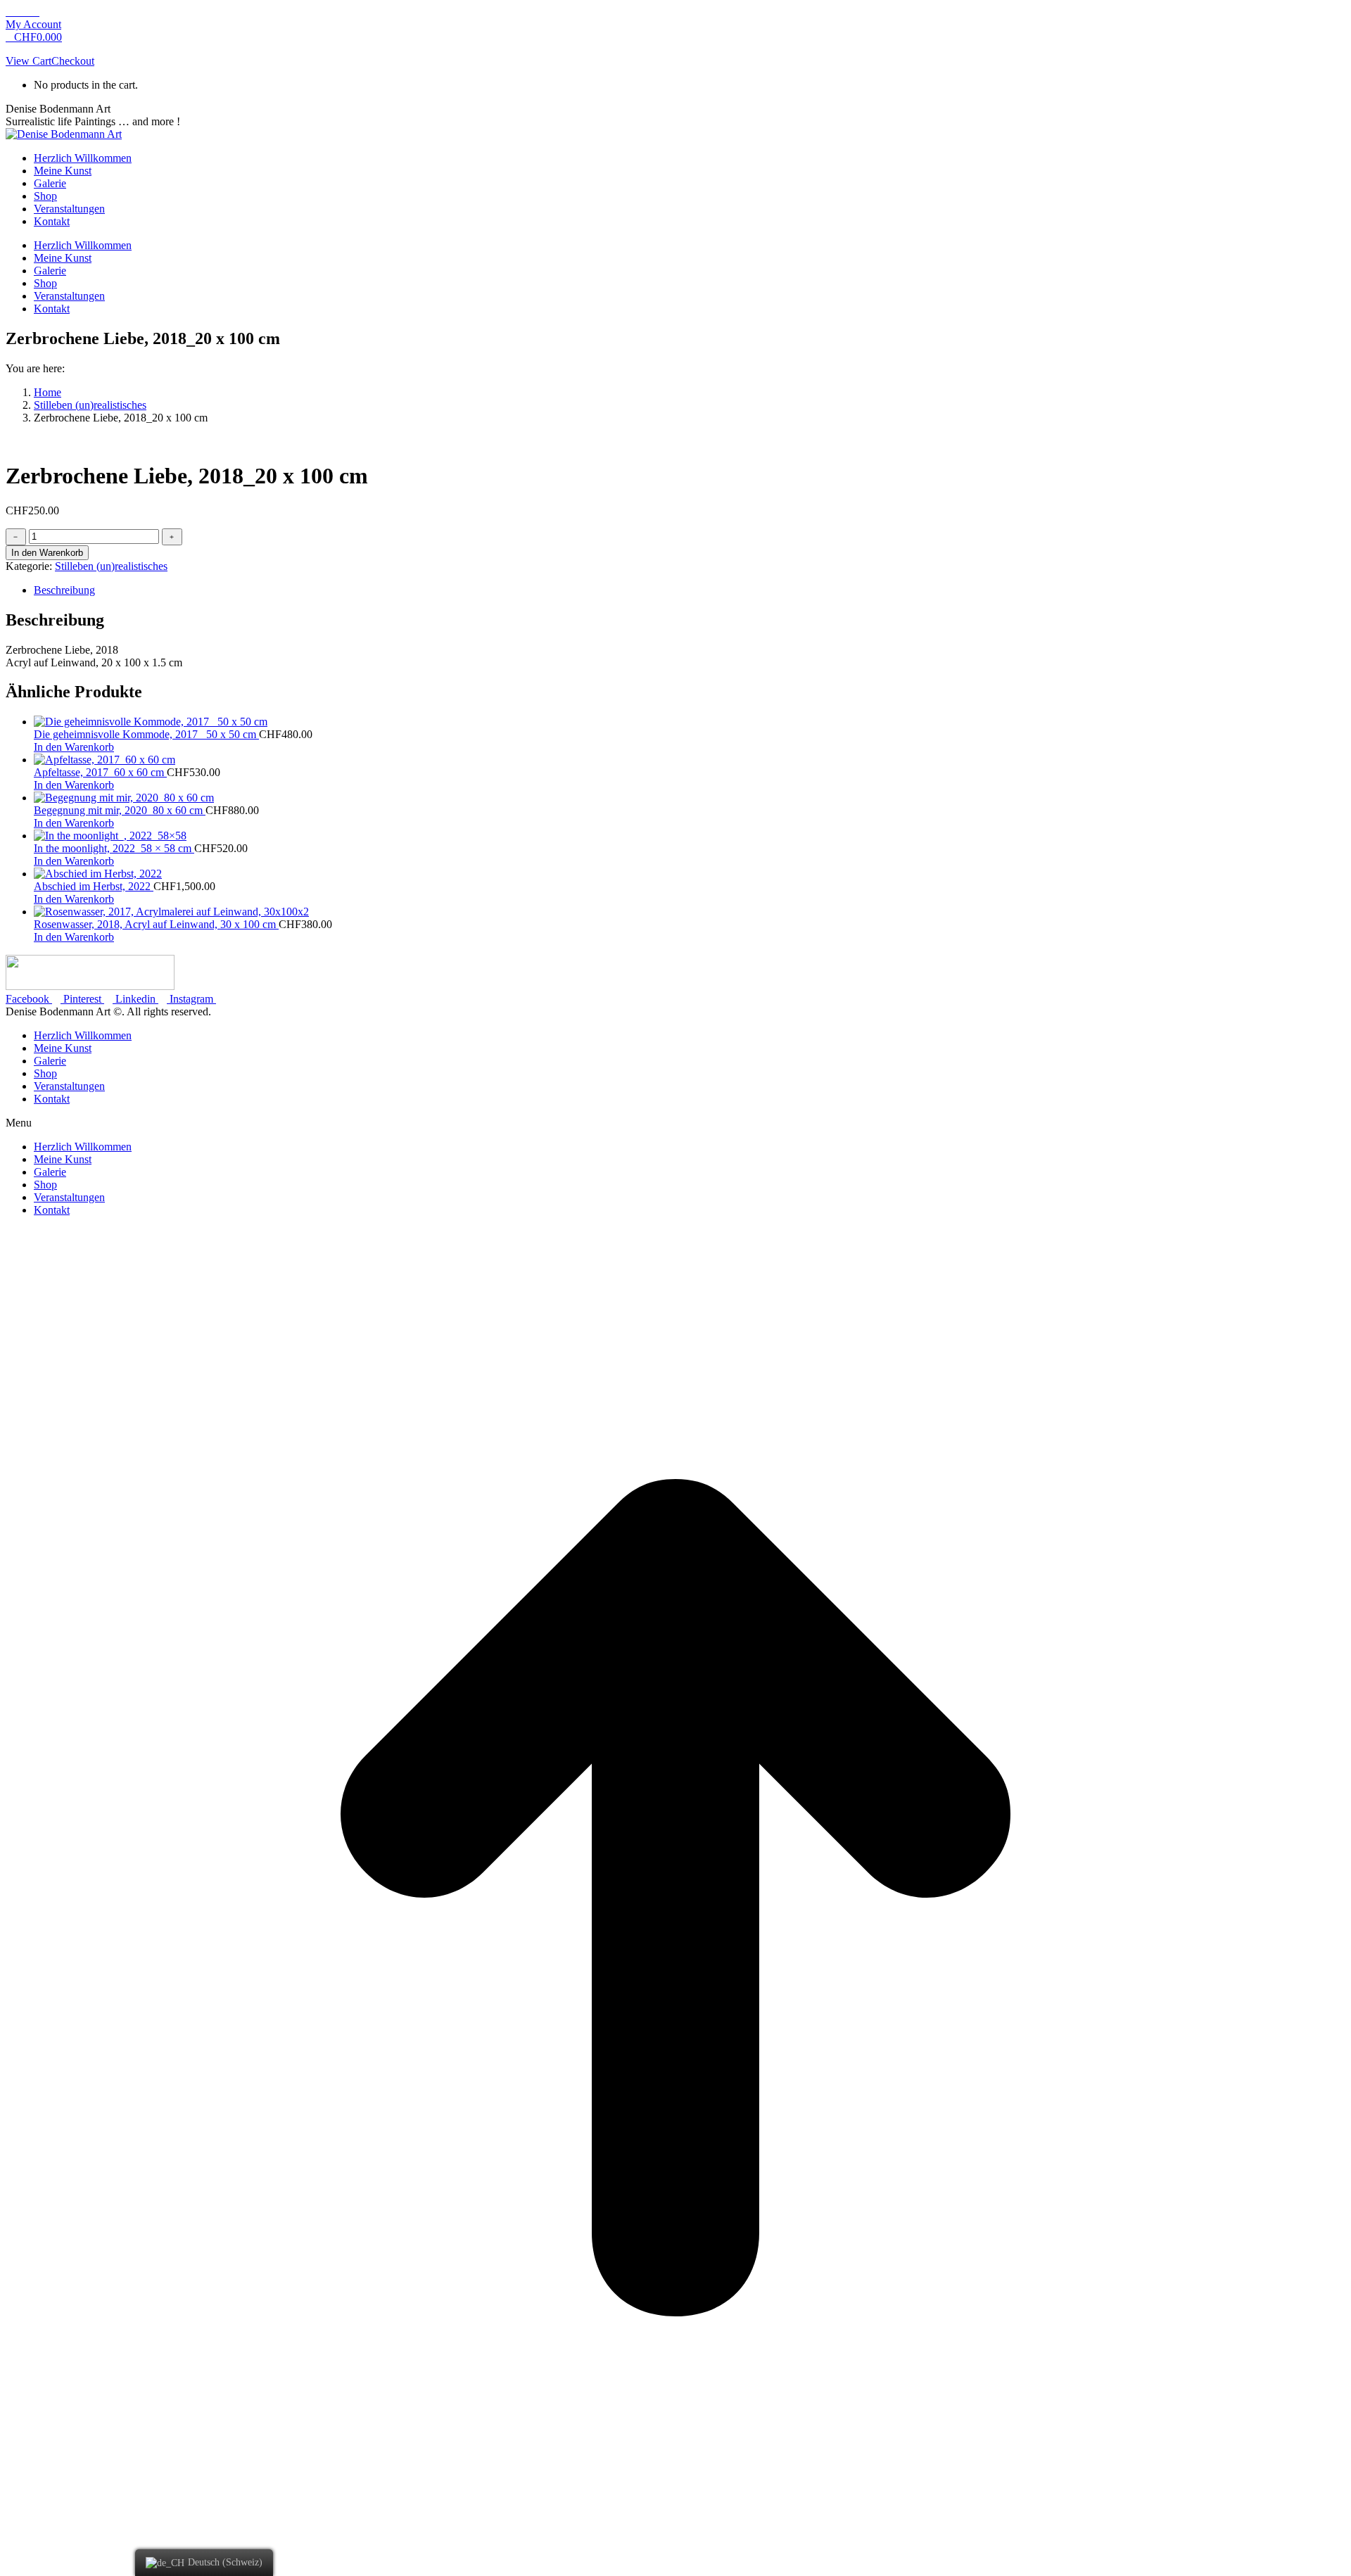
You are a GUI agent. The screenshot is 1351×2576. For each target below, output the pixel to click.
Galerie (50, 1061)
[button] (675, 1123)
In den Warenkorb (47, 553)
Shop (45, 1073)
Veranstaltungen (69, 1086)
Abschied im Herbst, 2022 (94, 886)
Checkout (73, 61)
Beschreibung (64, 590)
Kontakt (52, 1099)
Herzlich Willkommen (83, 1035)
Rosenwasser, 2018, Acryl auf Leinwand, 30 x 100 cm (156, 924)
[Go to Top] (675, 2564)
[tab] (690, 590)
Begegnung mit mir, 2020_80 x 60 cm (120, 810)
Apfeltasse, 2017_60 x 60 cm (100, 772)
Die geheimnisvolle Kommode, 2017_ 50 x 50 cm (146, 734)
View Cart (28, 61)
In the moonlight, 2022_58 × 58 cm (114, 848)
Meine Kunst (63, 1048)
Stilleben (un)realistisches (111, 566)
